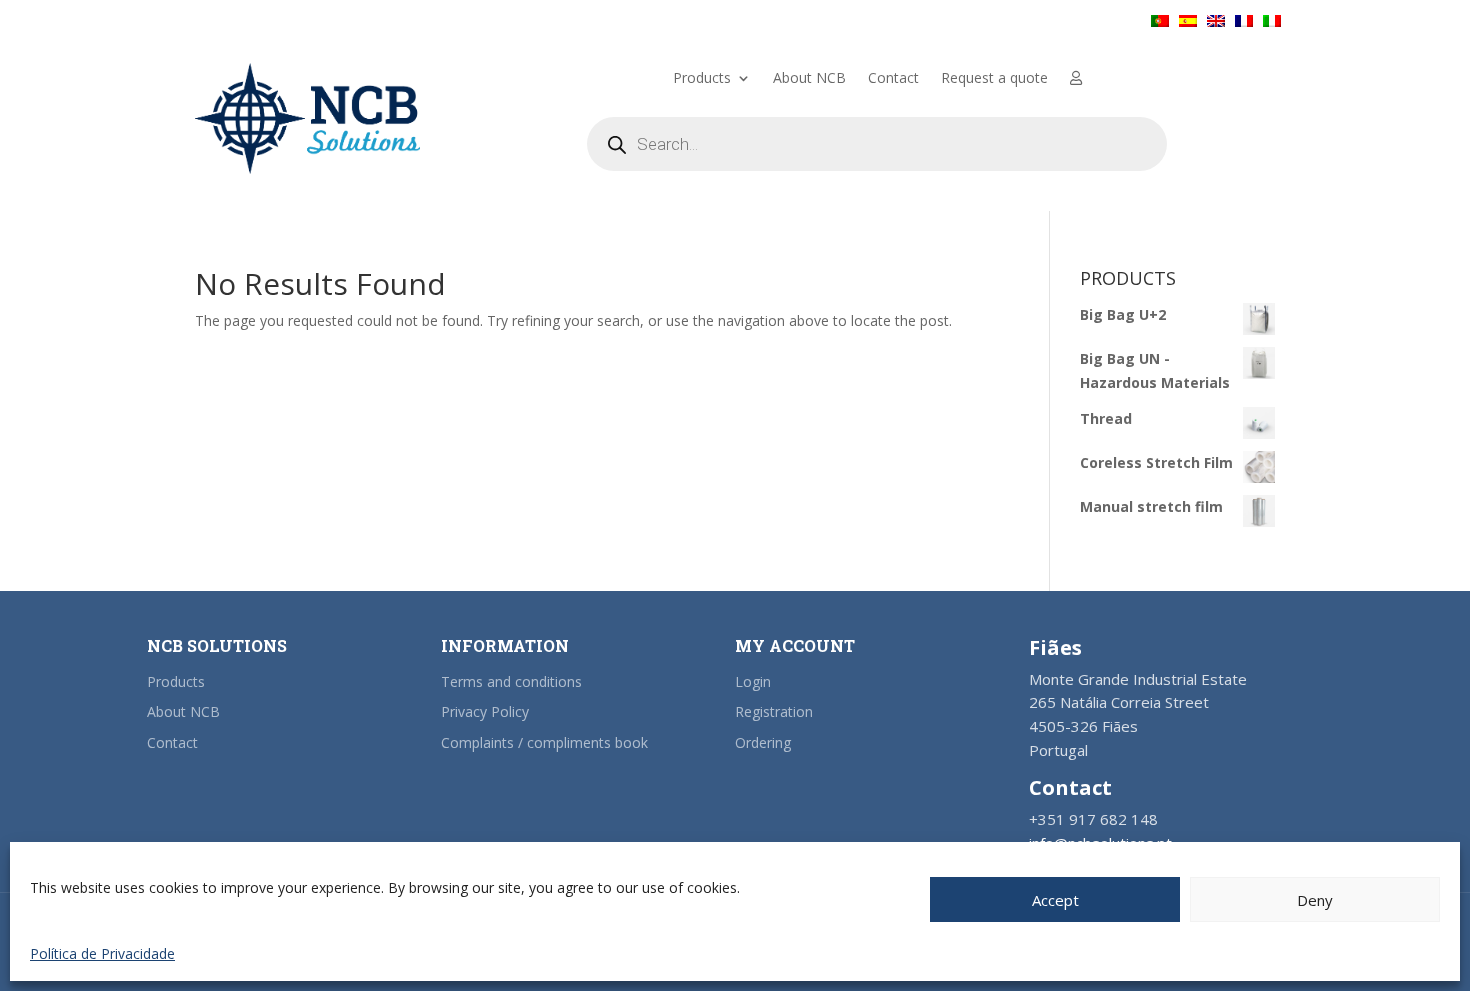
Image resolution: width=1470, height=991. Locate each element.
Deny (1315, 900)
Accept (1055, 900)
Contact (893, 79)
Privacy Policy (485, 711)
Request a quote (994, 79)
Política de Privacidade (102, 953)
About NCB (809, 79)
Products (702, 79)
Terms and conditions (511, 681)
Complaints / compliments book (544, 742)
